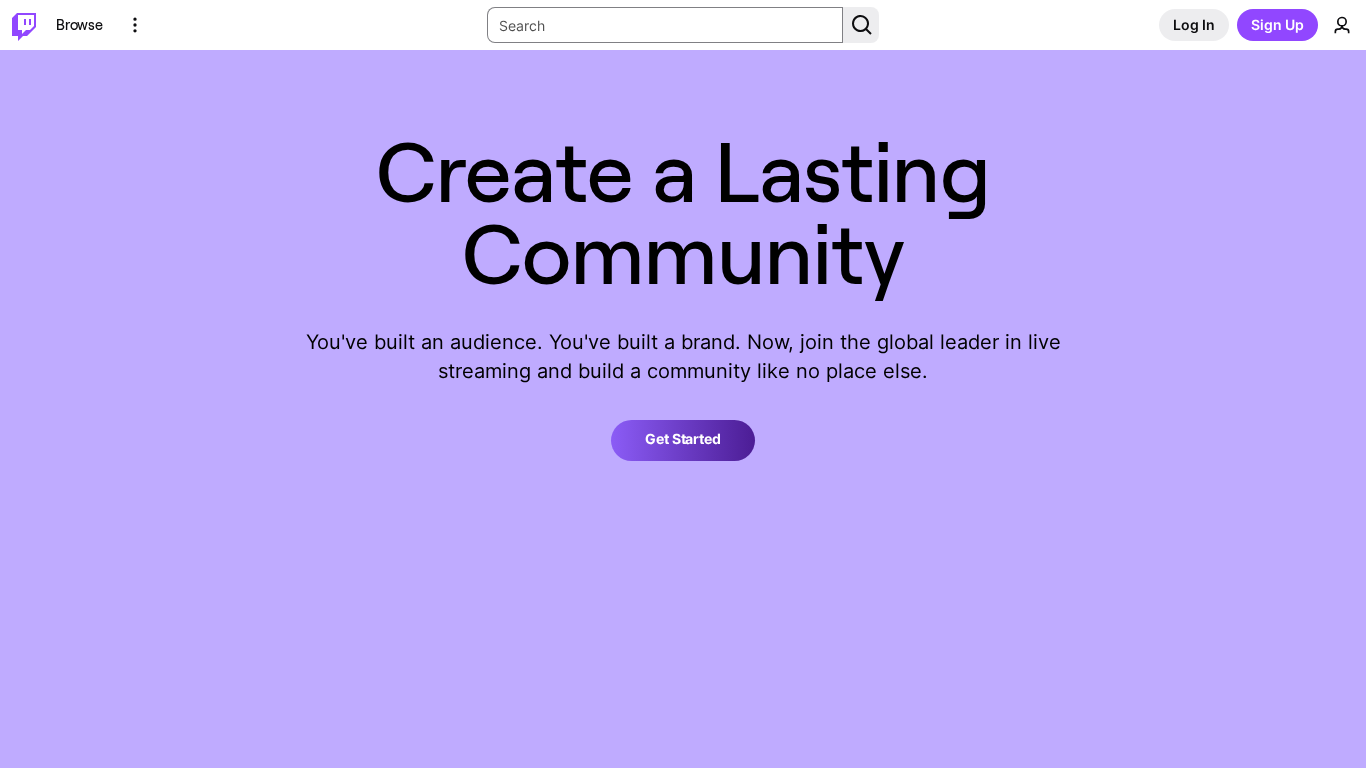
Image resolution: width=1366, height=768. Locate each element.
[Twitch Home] (24, 25)
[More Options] (135, 25)
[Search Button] (861, 25)
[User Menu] (1342, 25)
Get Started (683, 439)
